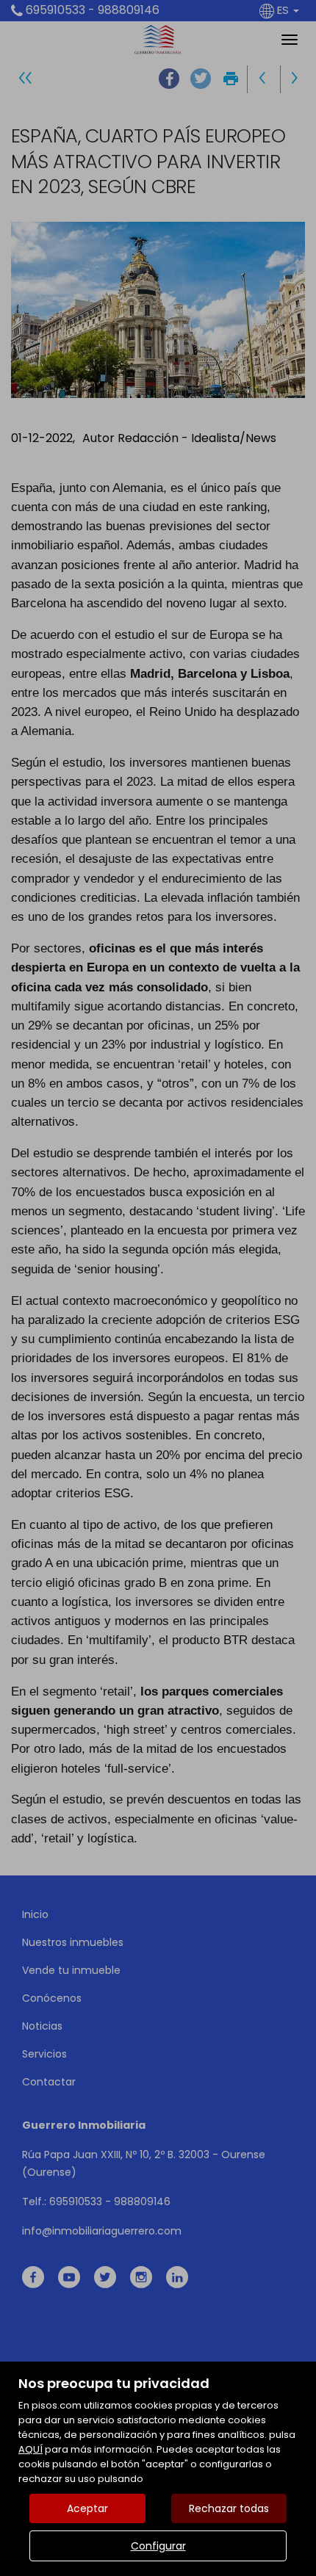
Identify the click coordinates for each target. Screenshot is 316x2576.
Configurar (158, 2546)
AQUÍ (30, 2449)
